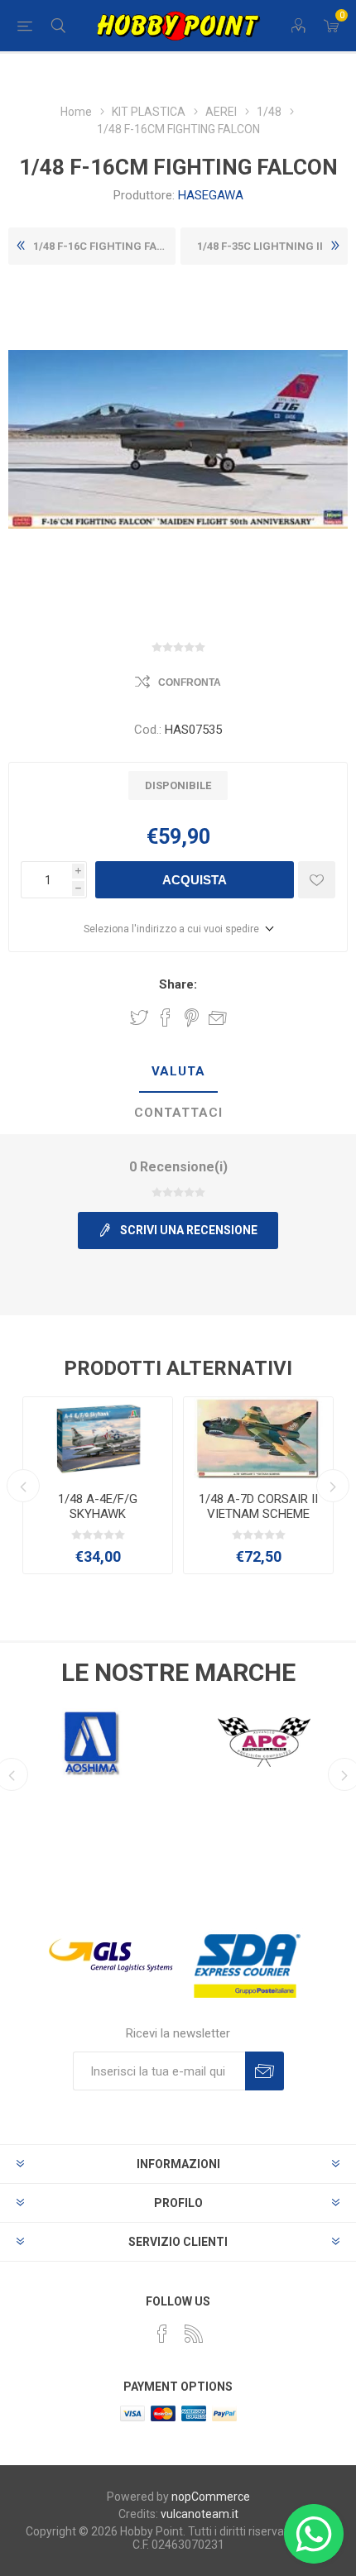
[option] (98, 1485)
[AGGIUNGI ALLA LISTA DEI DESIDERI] (317, 880)
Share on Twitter (139, 1017)
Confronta (190, 682)
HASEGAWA (211, 195)
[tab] (178, 1072)
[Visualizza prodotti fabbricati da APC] (92, 1742)
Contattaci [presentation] (178, 1113)
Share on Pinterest (192, 1017)
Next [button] (333, 1486)
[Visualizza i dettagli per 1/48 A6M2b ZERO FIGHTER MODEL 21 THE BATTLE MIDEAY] (98, 1438)
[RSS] (194, 2334)
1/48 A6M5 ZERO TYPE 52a (258, 1506)
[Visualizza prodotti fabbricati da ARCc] (264, 1742)
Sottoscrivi (265, 2071)
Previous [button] (23, 1486)
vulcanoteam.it (200, 2514)
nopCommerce (211, 2497)
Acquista (195, 880)
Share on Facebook (166, 1017)
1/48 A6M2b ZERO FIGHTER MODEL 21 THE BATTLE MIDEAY (98, 1514)
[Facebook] (162, 2334)
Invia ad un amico (218, 1017)
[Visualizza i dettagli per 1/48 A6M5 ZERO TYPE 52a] (258, 1438)
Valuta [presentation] (178, 1071)
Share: (178, 984)
